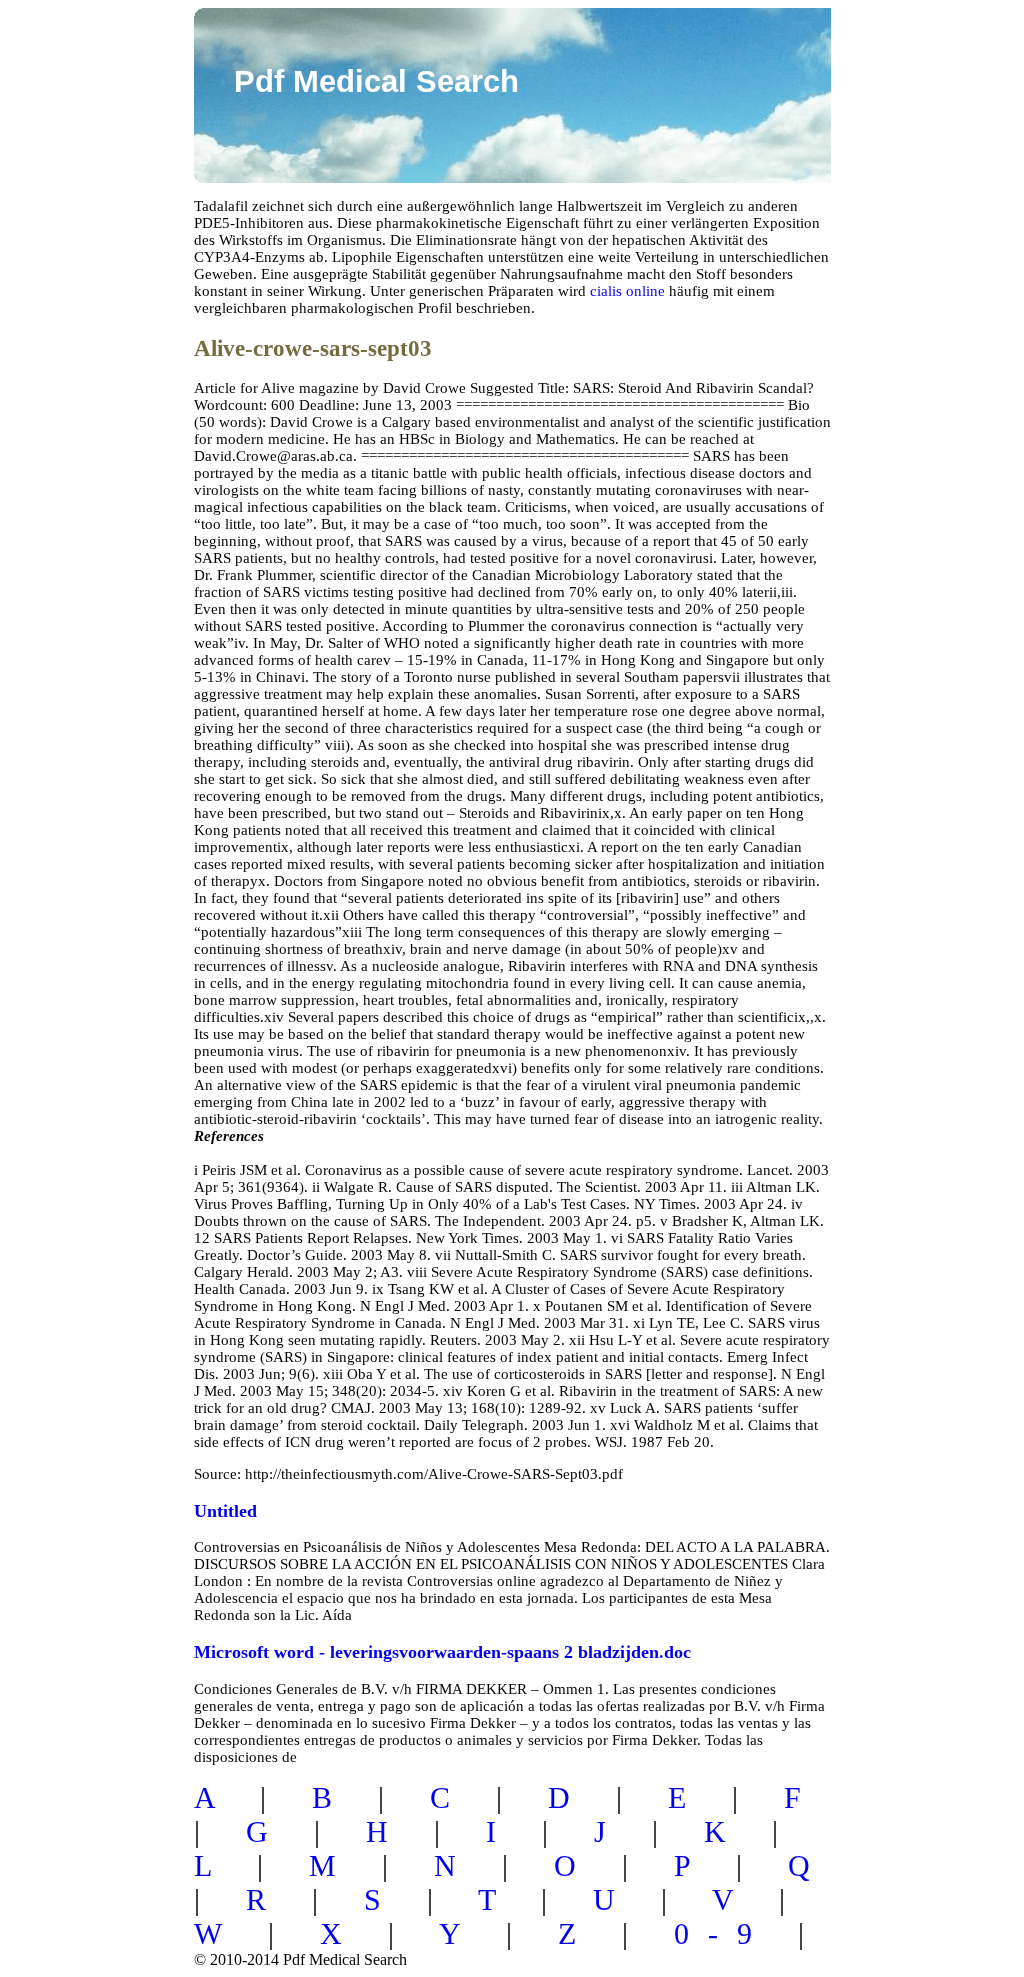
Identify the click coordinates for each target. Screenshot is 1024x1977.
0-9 (722, 1933)
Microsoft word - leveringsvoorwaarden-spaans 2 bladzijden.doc (442, 1652)
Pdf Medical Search (376, 81)
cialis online (627, 291)
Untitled (225, 1511)
